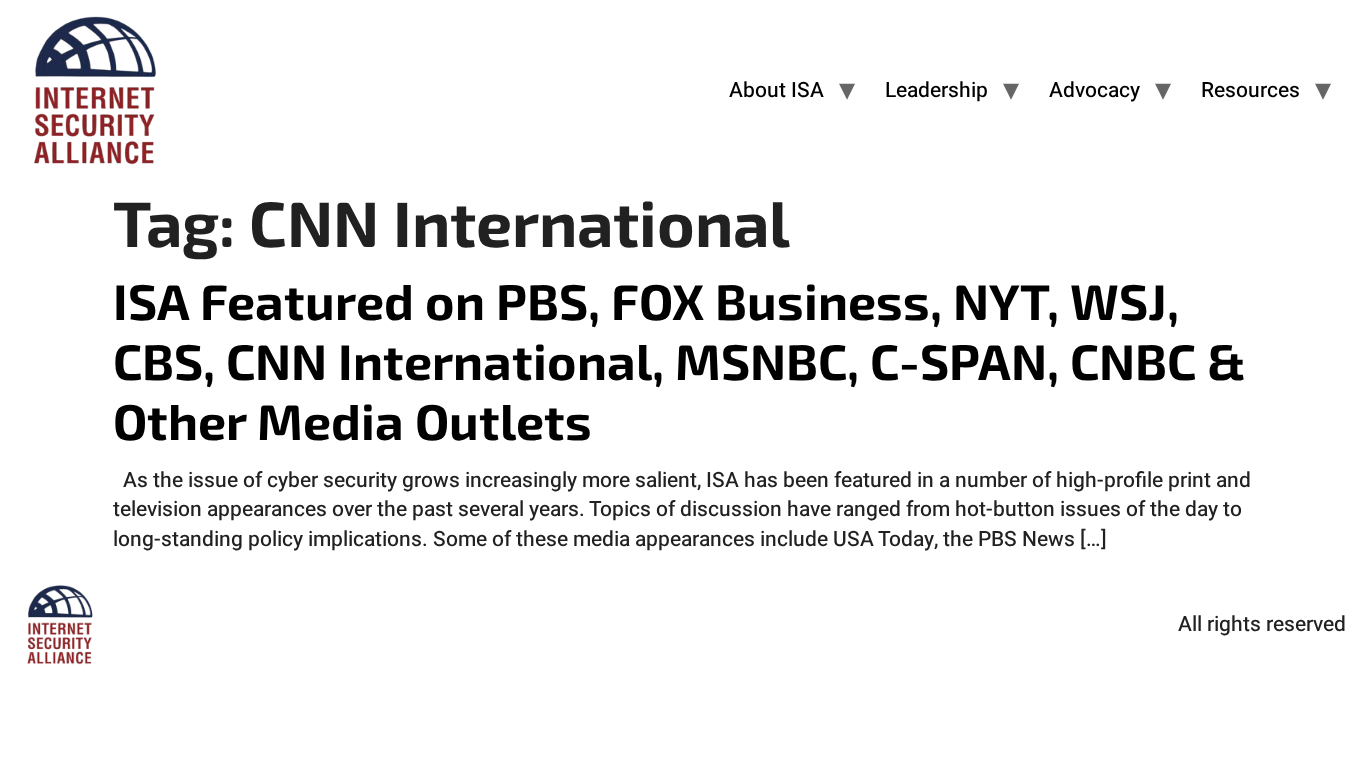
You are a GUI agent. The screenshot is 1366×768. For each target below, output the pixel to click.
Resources (1250, 90)
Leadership (936, 90)
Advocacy (1094, 90)
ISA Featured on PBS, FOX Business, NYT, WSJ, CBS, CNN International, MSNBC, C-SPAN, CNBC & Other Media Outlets (679, 360)
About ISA (776, 90)
